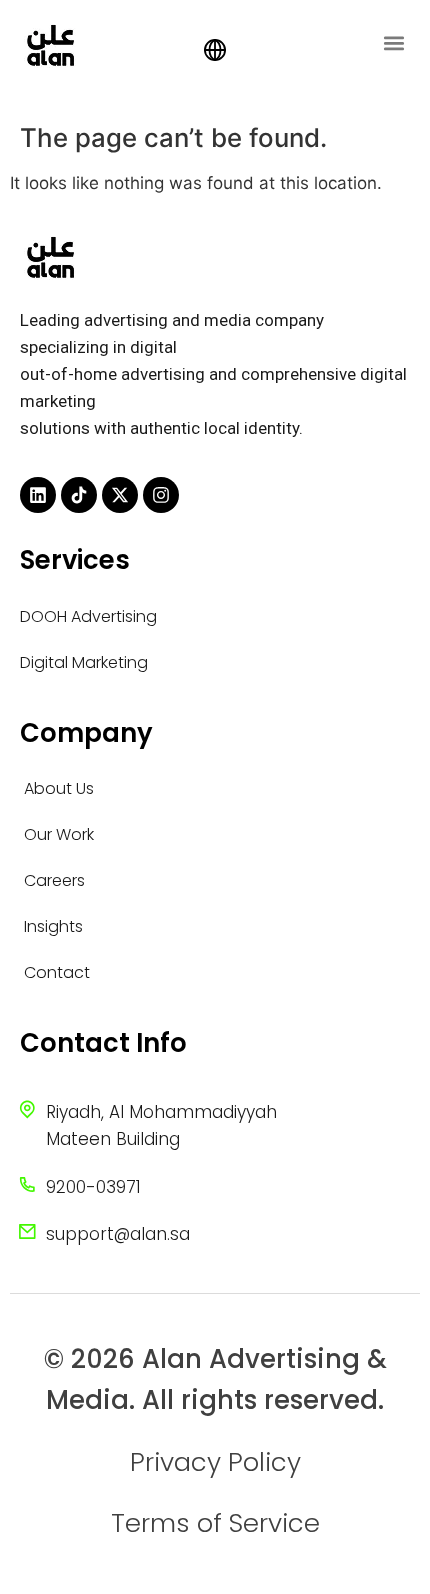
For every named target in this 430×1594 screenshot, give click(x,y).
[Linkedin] (38, 495)
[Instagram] (161, 495)
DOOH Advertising (88, 616)
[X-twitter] (120, 495)
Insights (53, 926)
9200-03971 (93, 1187)
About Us (59, 788)
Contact (57, 972)
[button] (393, 42)
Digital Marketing (84, 662)
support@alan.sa (118, 1234)
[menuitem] (215, 50)
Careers (54, 880)
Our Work (59, 834)
